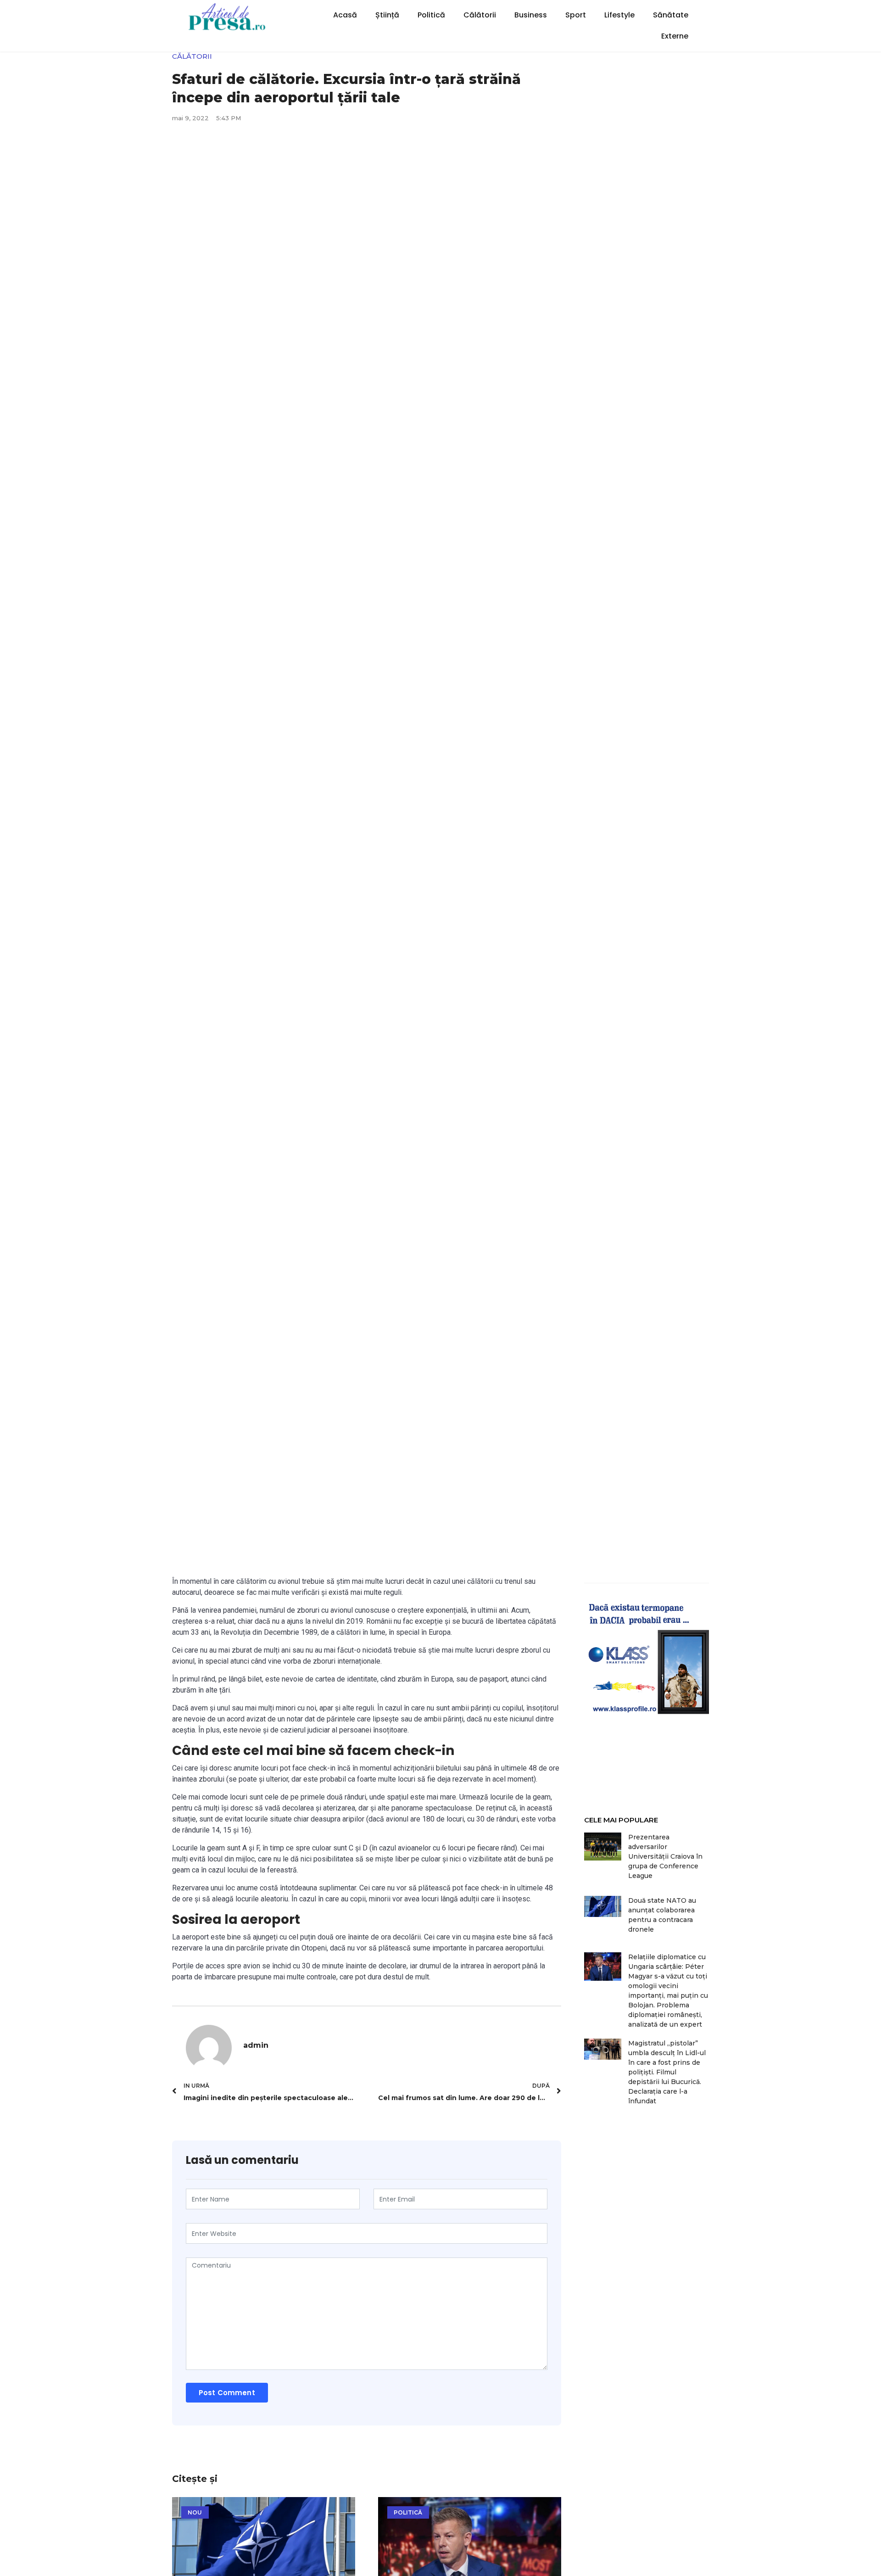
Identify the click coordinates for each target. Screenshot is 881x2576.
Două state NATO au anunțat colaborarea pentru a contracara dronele (662, 1915)
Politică (431, 15)
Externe (675, 36)
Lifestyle (619, 15)
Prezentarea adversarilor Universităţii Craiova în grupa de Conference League (665, 1856)
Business (531, 15)
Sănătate (671, 15)
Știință (387, 15)
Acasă (345, 15)
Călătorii (480, 15)
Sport (576, 15)
